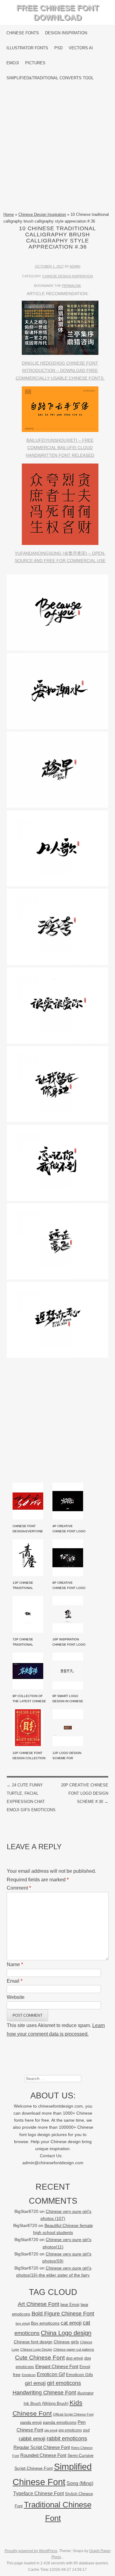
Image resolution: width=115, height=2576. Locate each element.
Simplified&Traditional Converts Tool (50, 78)
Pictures (35, 63)
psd (86, 2430)
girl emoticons (64, 2383)
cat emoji (71, 2323)
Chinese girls (66, 2342)
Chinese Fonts (23, 33)
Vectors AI (81, 48)
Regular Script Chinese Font (42, 2447)
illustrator (85, 2393)
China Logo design (66, 2333)
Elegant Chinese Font (57, 2366)
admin (75, 266)
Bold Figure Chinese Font (63, 2313)
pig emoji (51, 2430)
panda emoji (31, 2422)
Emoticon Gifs (79, 2375)
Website (16, 1997)
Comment (19, 1888)
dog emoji (75, 2358)
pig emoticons (70, 2430)
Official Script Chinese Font (73, 2414)
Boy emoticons (45, 2323)
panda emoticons (60, 2422)
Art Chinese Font (38, 2304)
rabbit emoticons (67, 2439)
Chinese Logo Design (36, 2349)
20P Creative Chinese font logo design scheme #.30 (85, 1793)
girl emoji (35, 2383)
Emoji (13, 63)
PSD (58, 48)
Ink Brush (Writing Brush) (46, 2403)
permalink (71, 286)
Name (15, 1964)
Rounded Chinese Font (43, 2455)
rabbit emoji (32, 2439)
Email (15, 1981)
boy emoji (23, 2323)
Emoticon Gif (51, 2374)
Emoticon (29, 2375)
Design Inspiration (66, 33)
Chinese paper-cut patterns (74, 2349)
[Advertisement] (57, 148)
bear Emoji (70, 2305)
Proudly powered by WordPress (31, 2551)
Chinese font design (33, 2342)
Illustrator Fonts (27, 48)
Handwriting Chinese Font (44, 2393)
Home (9, 214)
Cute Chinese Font (40, 2358)
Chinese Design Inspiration (42, 214)
